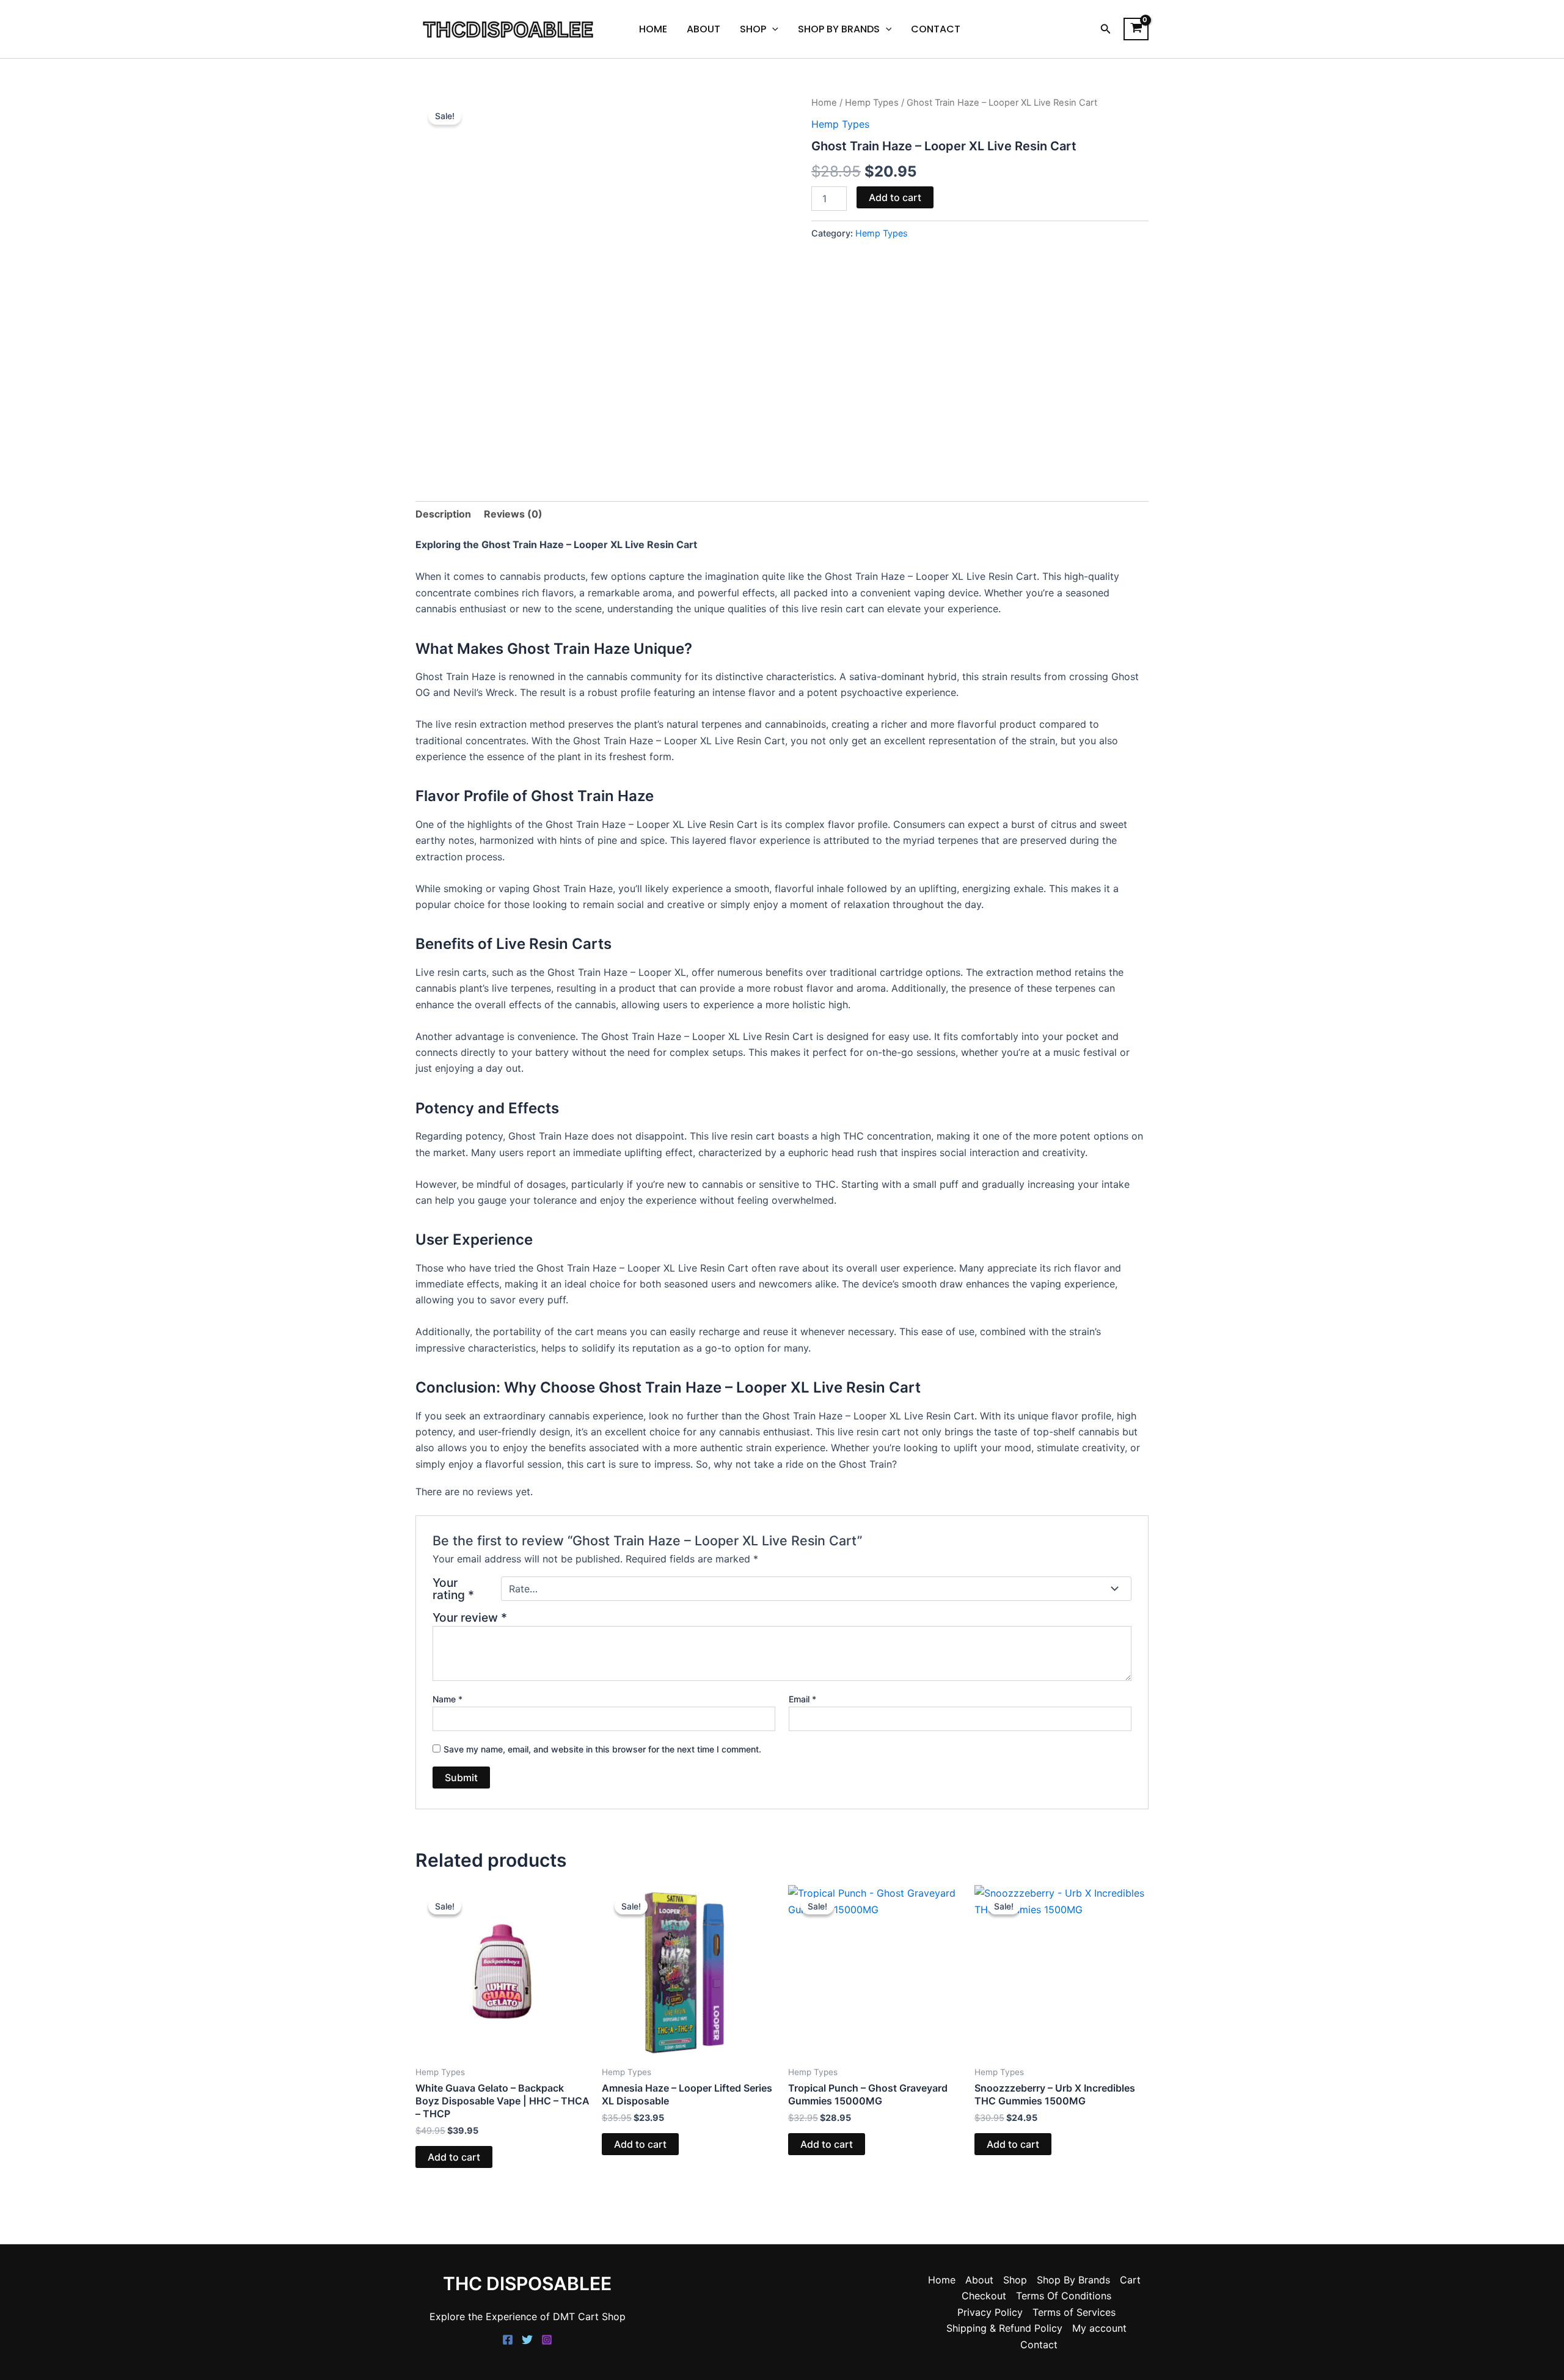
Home (653, 29)
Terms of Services (1074, 2312)
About (703, 29)
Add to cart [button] (454, 2157)
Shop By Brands (839, 29)
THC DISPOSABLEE (527, 2283)
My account (1099, 2328)
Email (802, 1699)
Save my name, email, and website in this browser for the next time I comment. (602, 1749)
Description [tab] (443, 514)
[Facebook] (508, 2340)
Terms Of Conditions (1064, 2296)
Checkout (984, 2296)
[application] (772, 29)
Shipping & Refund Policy (1004, 2328)
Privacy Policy (990, 2312)
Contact (936, 29)
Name (448, 1699)
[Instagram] (547, 2340)
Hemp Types (872, 103)
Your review (470, 1617)
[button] (1106, 29)
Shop (753, 29)
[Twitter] (527, 2340)
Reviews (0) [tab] (513, 514)
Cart (1130, 2280)
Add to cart (895, 197)
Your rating (453, 1589)
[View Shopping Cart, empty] (1136, 29)
